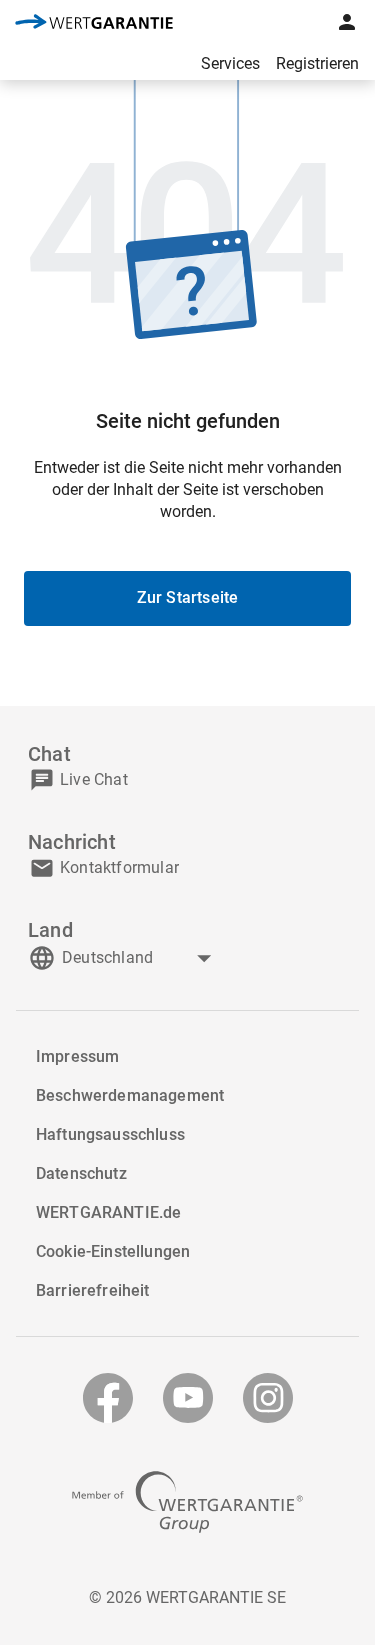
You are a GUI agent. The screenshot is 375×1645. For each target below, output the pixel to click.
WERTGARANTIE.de (108, 1212)
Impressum (77, 1056)
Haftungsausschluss (110, 1134)
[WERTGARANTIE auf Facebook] (108, 1398)
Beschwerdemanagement (130, 1095)
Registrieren (317, 63)
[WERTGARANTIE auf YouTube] (188, 1398)
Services (230, 63)
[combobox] (139, 958)
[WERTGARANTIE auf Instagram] (268, 1398)
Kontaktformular (119, 867)
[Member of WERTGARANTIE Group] (187, 1502)
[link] (94, 23)
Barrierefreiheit (93, 1290)
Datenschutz (81, 1173)
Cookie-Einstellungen (113, 1251)
